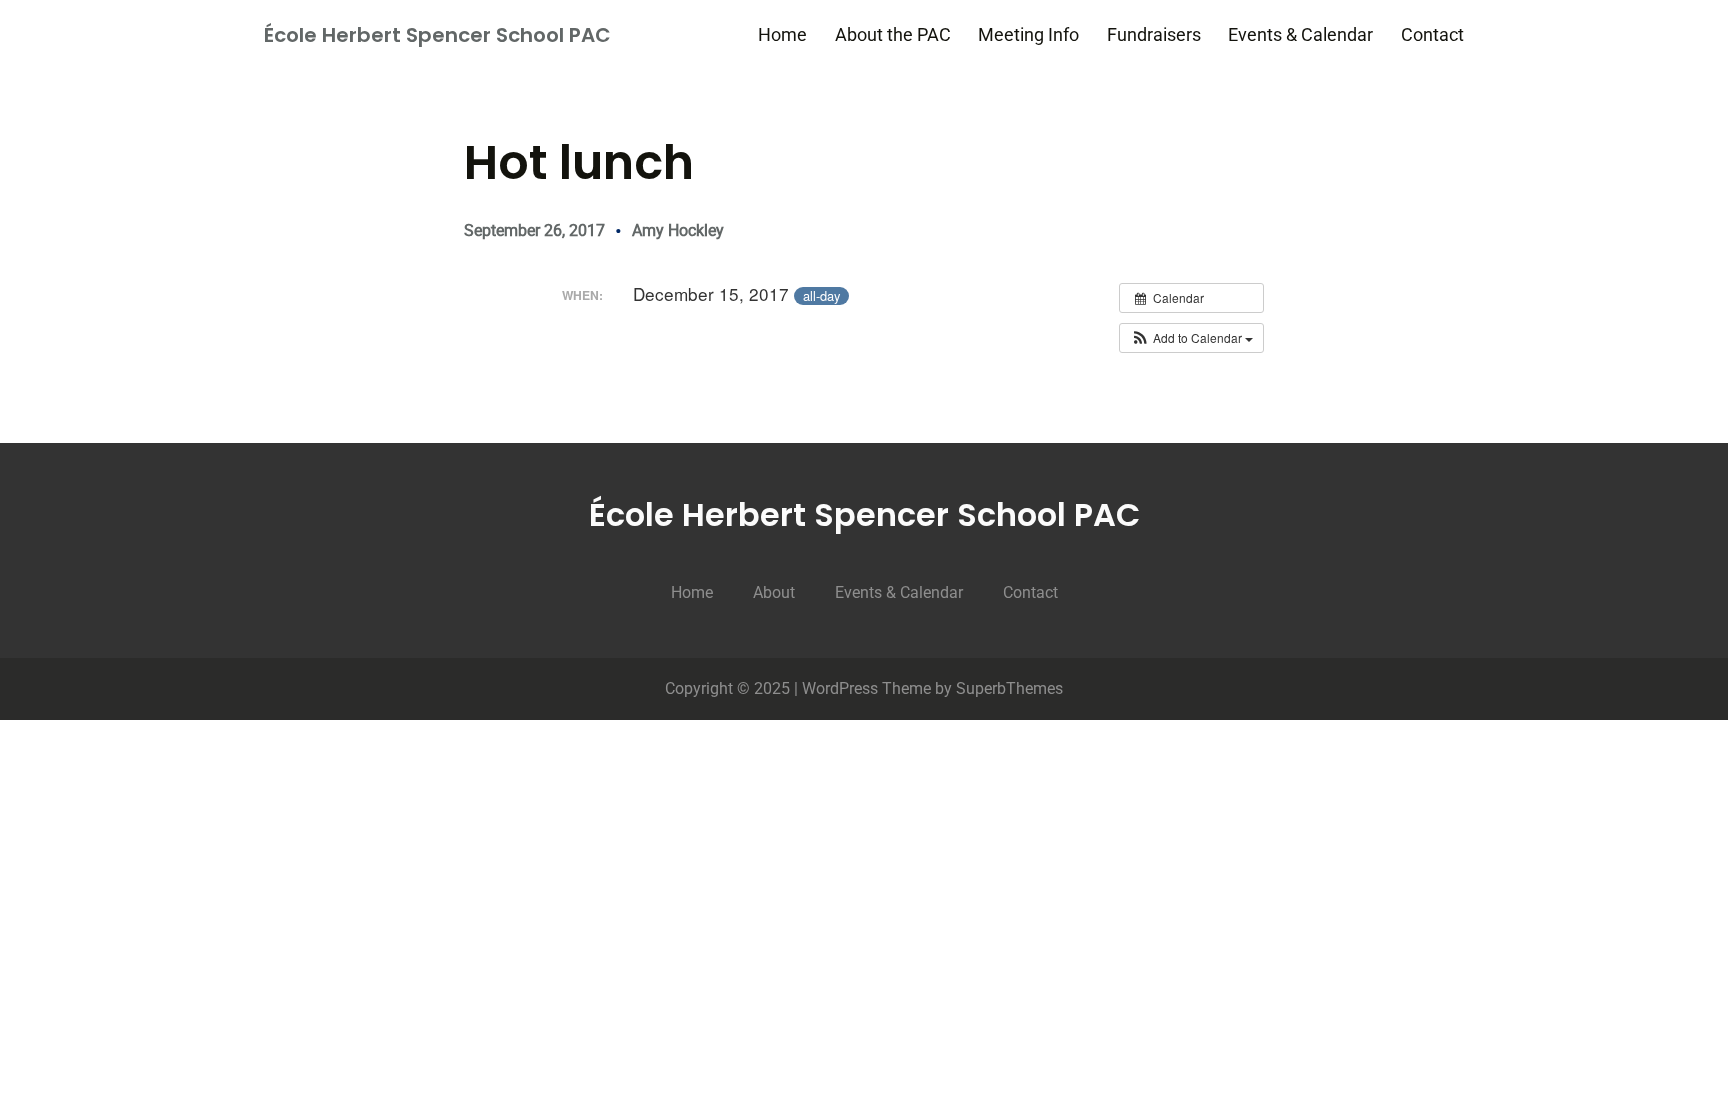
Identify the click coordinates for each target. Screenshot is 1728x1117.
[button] (1191, 338)
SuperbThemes (1009, 688)
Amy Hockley (678, 230)
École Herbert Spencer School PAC (437, 35)
